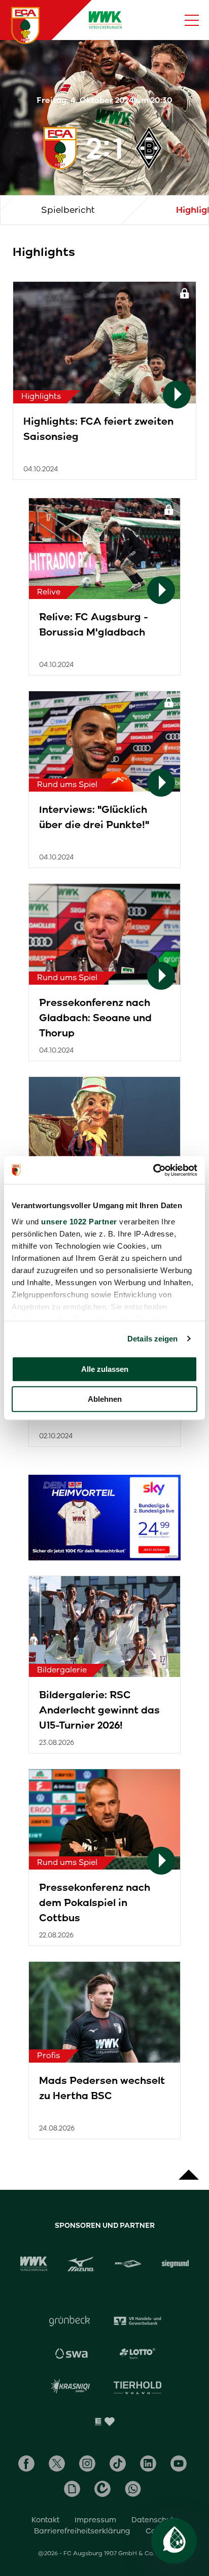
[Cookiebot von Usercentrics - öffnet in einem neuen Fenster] (153, 1170)
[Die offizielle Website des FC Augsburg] (25, 25)
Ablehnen (105, 1399)
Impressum (95, 2520)
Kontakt (45, 2520)
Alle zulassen (105, 1369)
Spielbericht (68, 210)
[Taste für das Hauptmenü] (192, 20)
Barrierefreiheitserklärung (82, 2531)
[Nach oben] (189, 2170)
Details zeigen (152, 1339)
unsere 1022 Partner (79, 1222)
